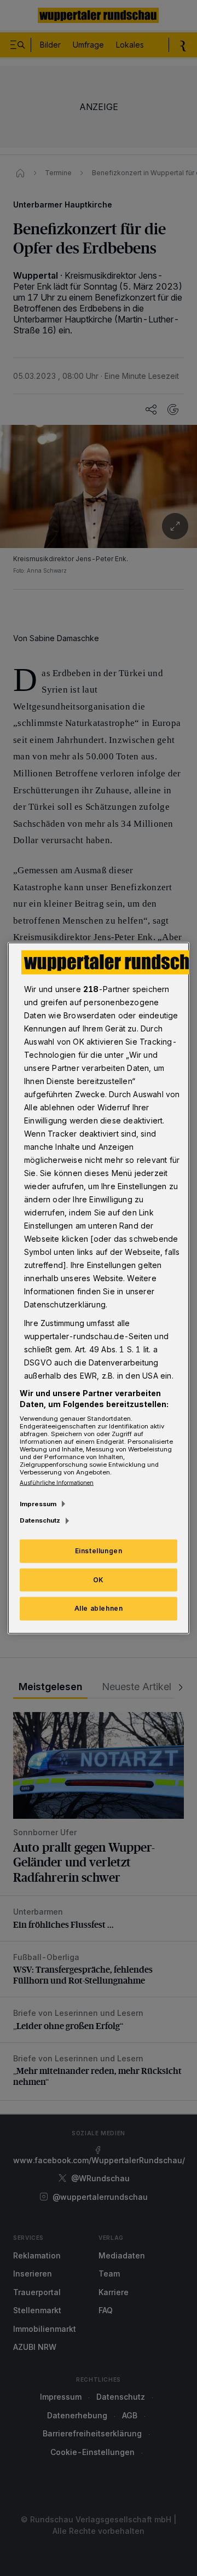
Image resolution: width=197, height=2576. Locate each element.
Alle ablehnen (99, 1608)
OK (99, 1579)
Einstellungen (99, 1550)
